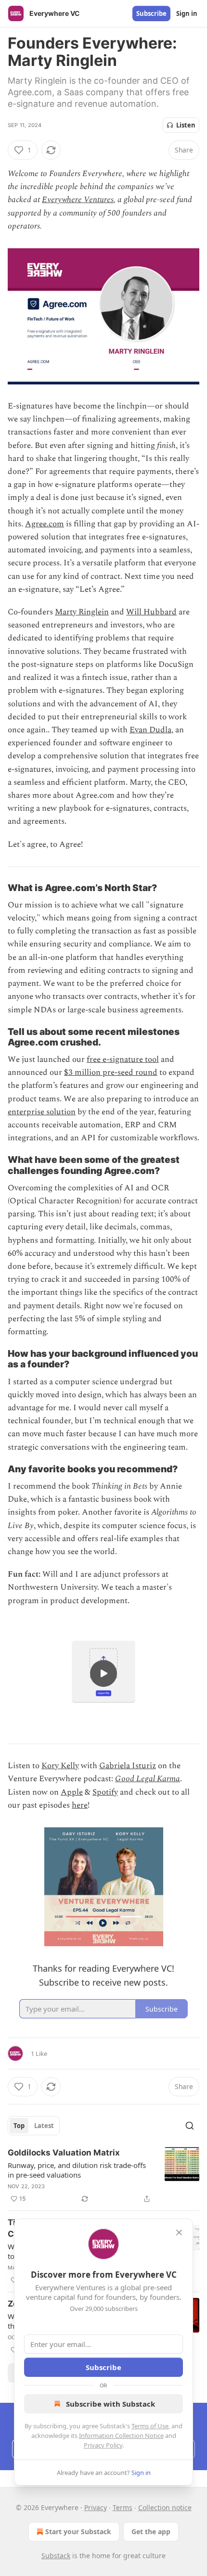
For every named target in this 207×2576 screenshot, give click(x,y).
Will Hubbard (151, 612)
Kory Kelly (60, 1766)
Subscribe (151, 13)
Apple (72, 1792)
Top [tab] (19, 2126)
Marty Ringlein (82, 612)
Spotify (105, 1792)
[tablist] (34, 2126)
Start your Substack (78, 2531)
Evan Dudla (150, 730)
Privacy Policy (103, 2445)
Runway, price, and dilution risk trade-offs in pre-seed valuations (77, 2170)
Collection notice (165, 2507)
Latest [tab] (44, 2126)
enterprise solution (42, 1112)
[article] (103, 2176)
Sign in (187, 13)
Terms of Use (150, 2426)
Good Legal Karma (148, 1779)
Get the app (151, 2531)
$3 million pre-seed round (111, 1072)
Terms (123, 2507)
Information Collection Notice (121, 2436)
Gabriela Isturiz (128, 1766)
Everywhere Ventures (78, 200)
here (80, 1805)
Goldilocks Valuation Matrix (64, 2153)
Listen (186, 125)
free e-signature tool (123, 1059)
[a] (103, 1673)
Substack (56, 2556)
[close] (179, 2232)
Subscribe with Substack (110, 2404)
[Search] (190, 2126)
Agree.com (45, 524)
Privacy (96, 2507)
